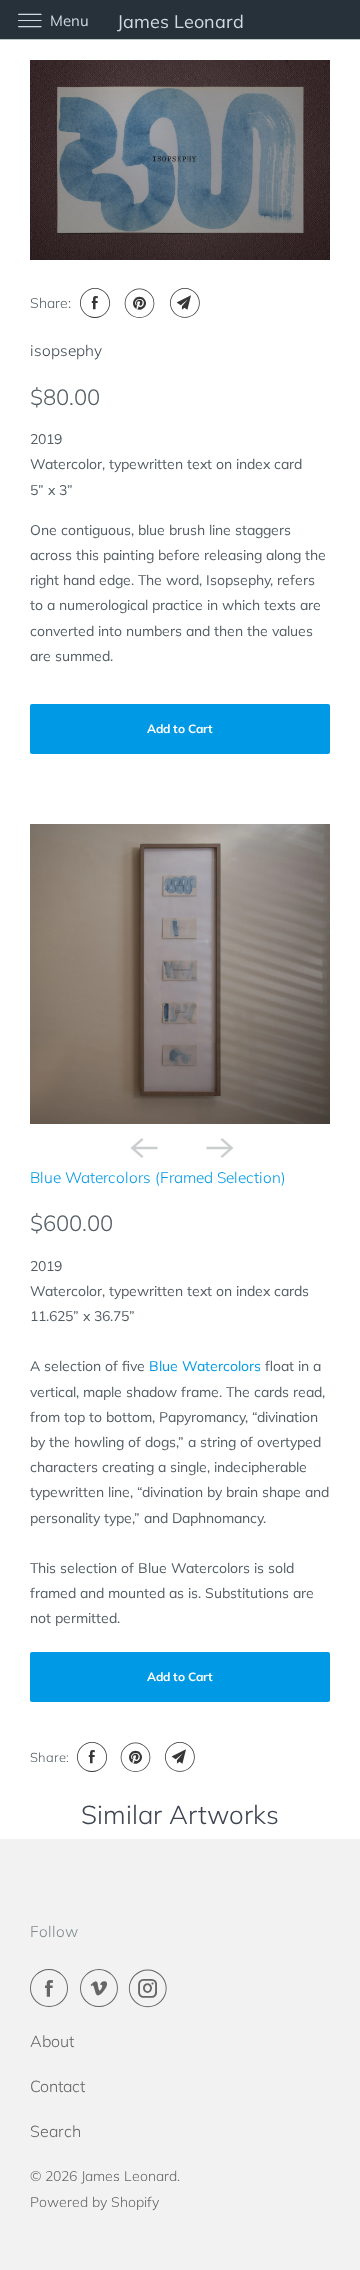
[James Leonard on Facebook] (53, 1988)
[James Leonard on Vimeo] (103, 1988)
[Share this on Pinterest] (137, 303)
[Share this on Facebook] (92, 303)
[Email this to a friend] (182, 303)
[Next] (218, 1146)
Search (55, 2131)
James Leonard (129, 2176)
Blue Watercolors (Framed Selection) (158, 1177)
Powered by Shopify (94, 2202)
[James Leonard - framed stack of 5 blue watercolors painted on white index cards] (180, 974)
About (52, 2041)
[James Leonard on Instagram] (152, 1988)
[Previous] (142, 1146)
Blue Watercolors (205, 1366)
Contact (57, 2086)
